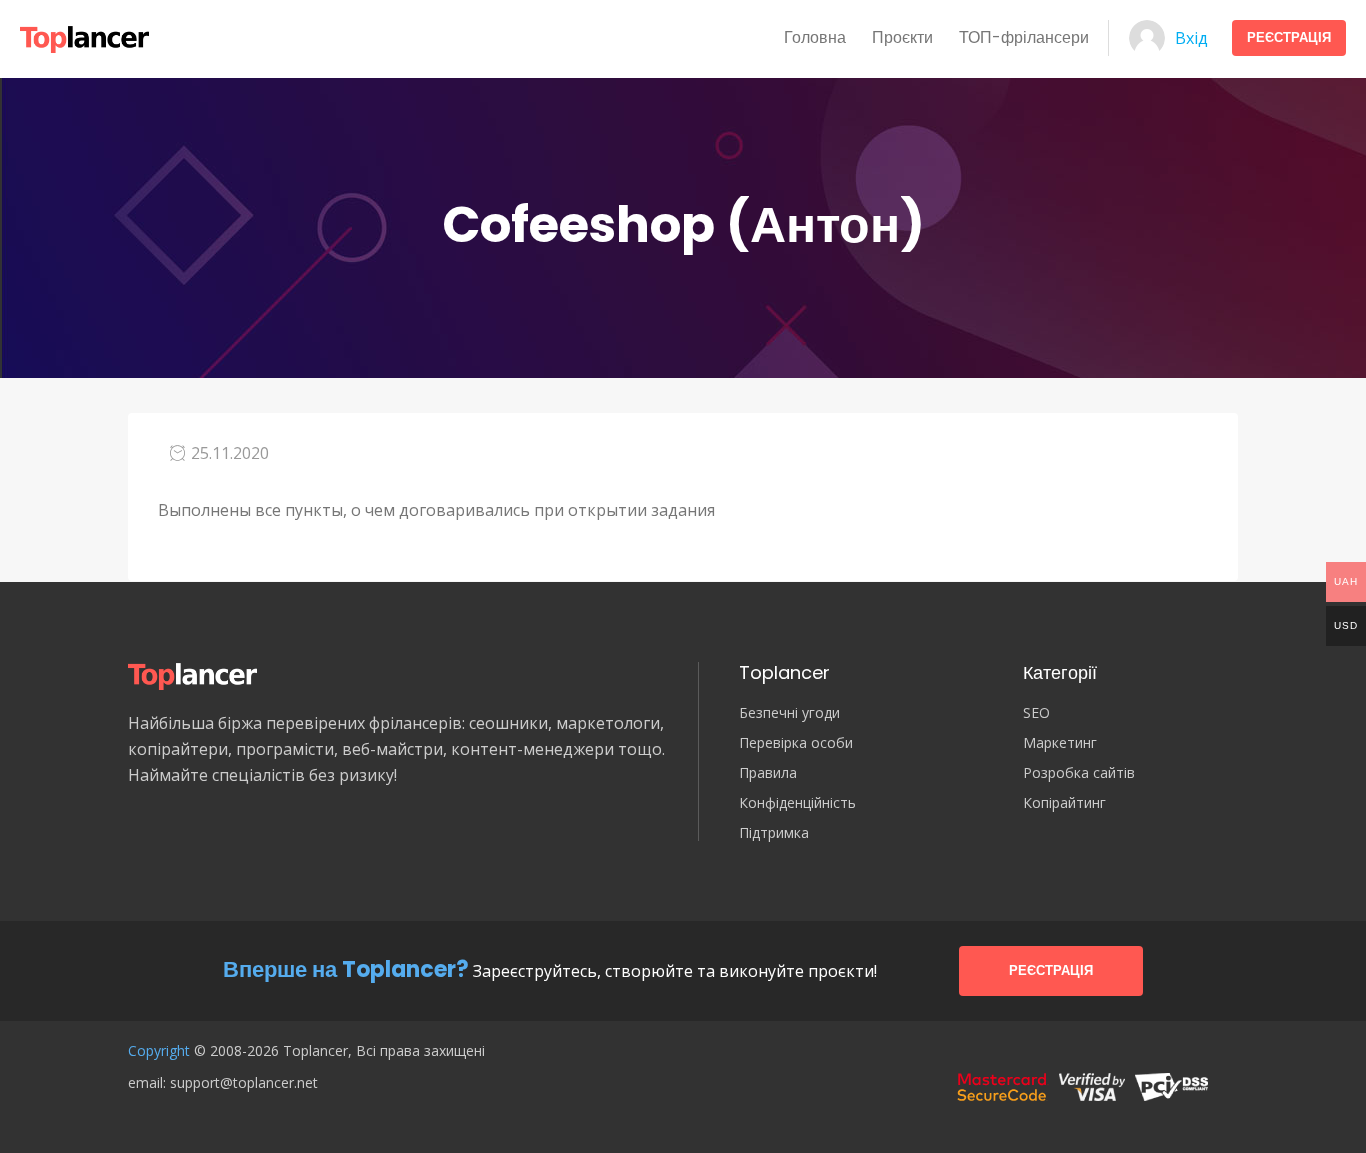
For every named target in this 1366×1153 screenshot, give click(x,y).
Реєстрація (1289, 37)
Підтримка (774, 833)
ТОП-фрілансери (1024, 37)
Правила (768, 773)
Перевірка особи (796, 743)
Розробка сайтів (1079, 773)
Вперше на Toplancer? (346, 969)
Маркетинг (1060, 743)
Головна (815, 37)
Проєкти (902, 37)
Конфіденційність (797, 803)
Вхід (1191, 38)
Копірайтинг (1064, 803)
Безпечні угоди (789, 713)
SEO (1036, 713)
